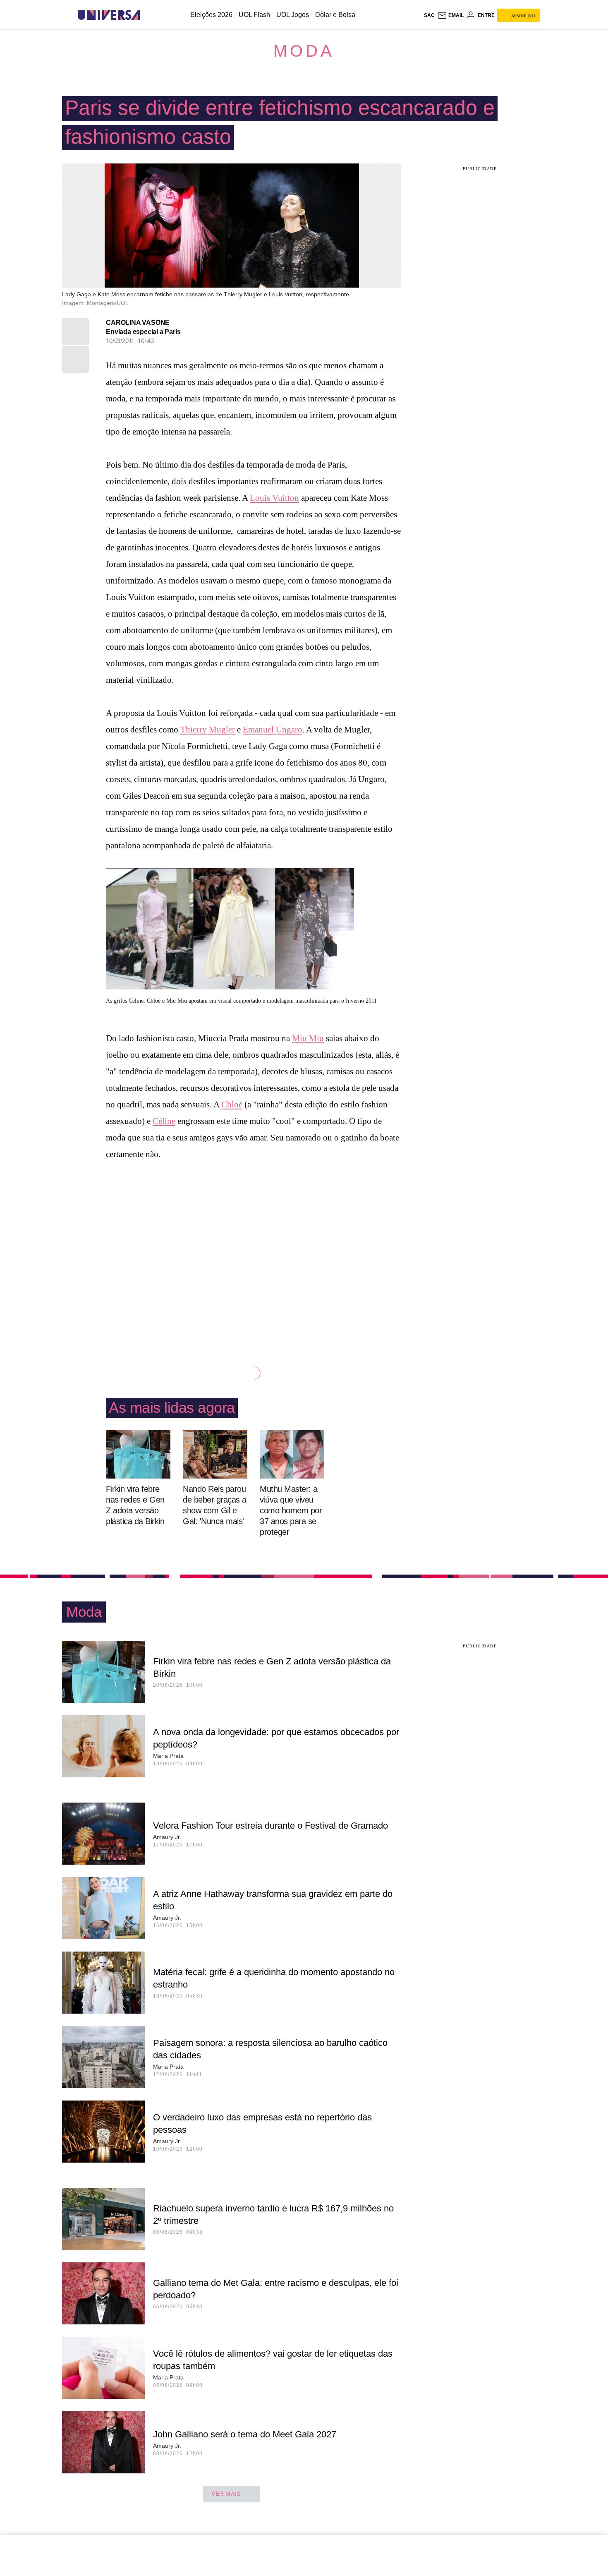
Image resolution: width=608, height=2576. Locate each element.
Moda (304, 51)
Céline (164, 1121)
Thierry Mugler (208, 730)
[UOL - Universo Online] (147, 15)
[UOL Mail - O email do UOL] (450, 15)
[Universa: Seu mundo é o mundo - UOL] (109, 15)
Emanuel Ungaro (273, 730)
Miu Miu (308, 1038)
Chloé (232, 1104)
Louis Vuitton (274, 498)
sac (429, 15)
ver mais (226, 2494)
